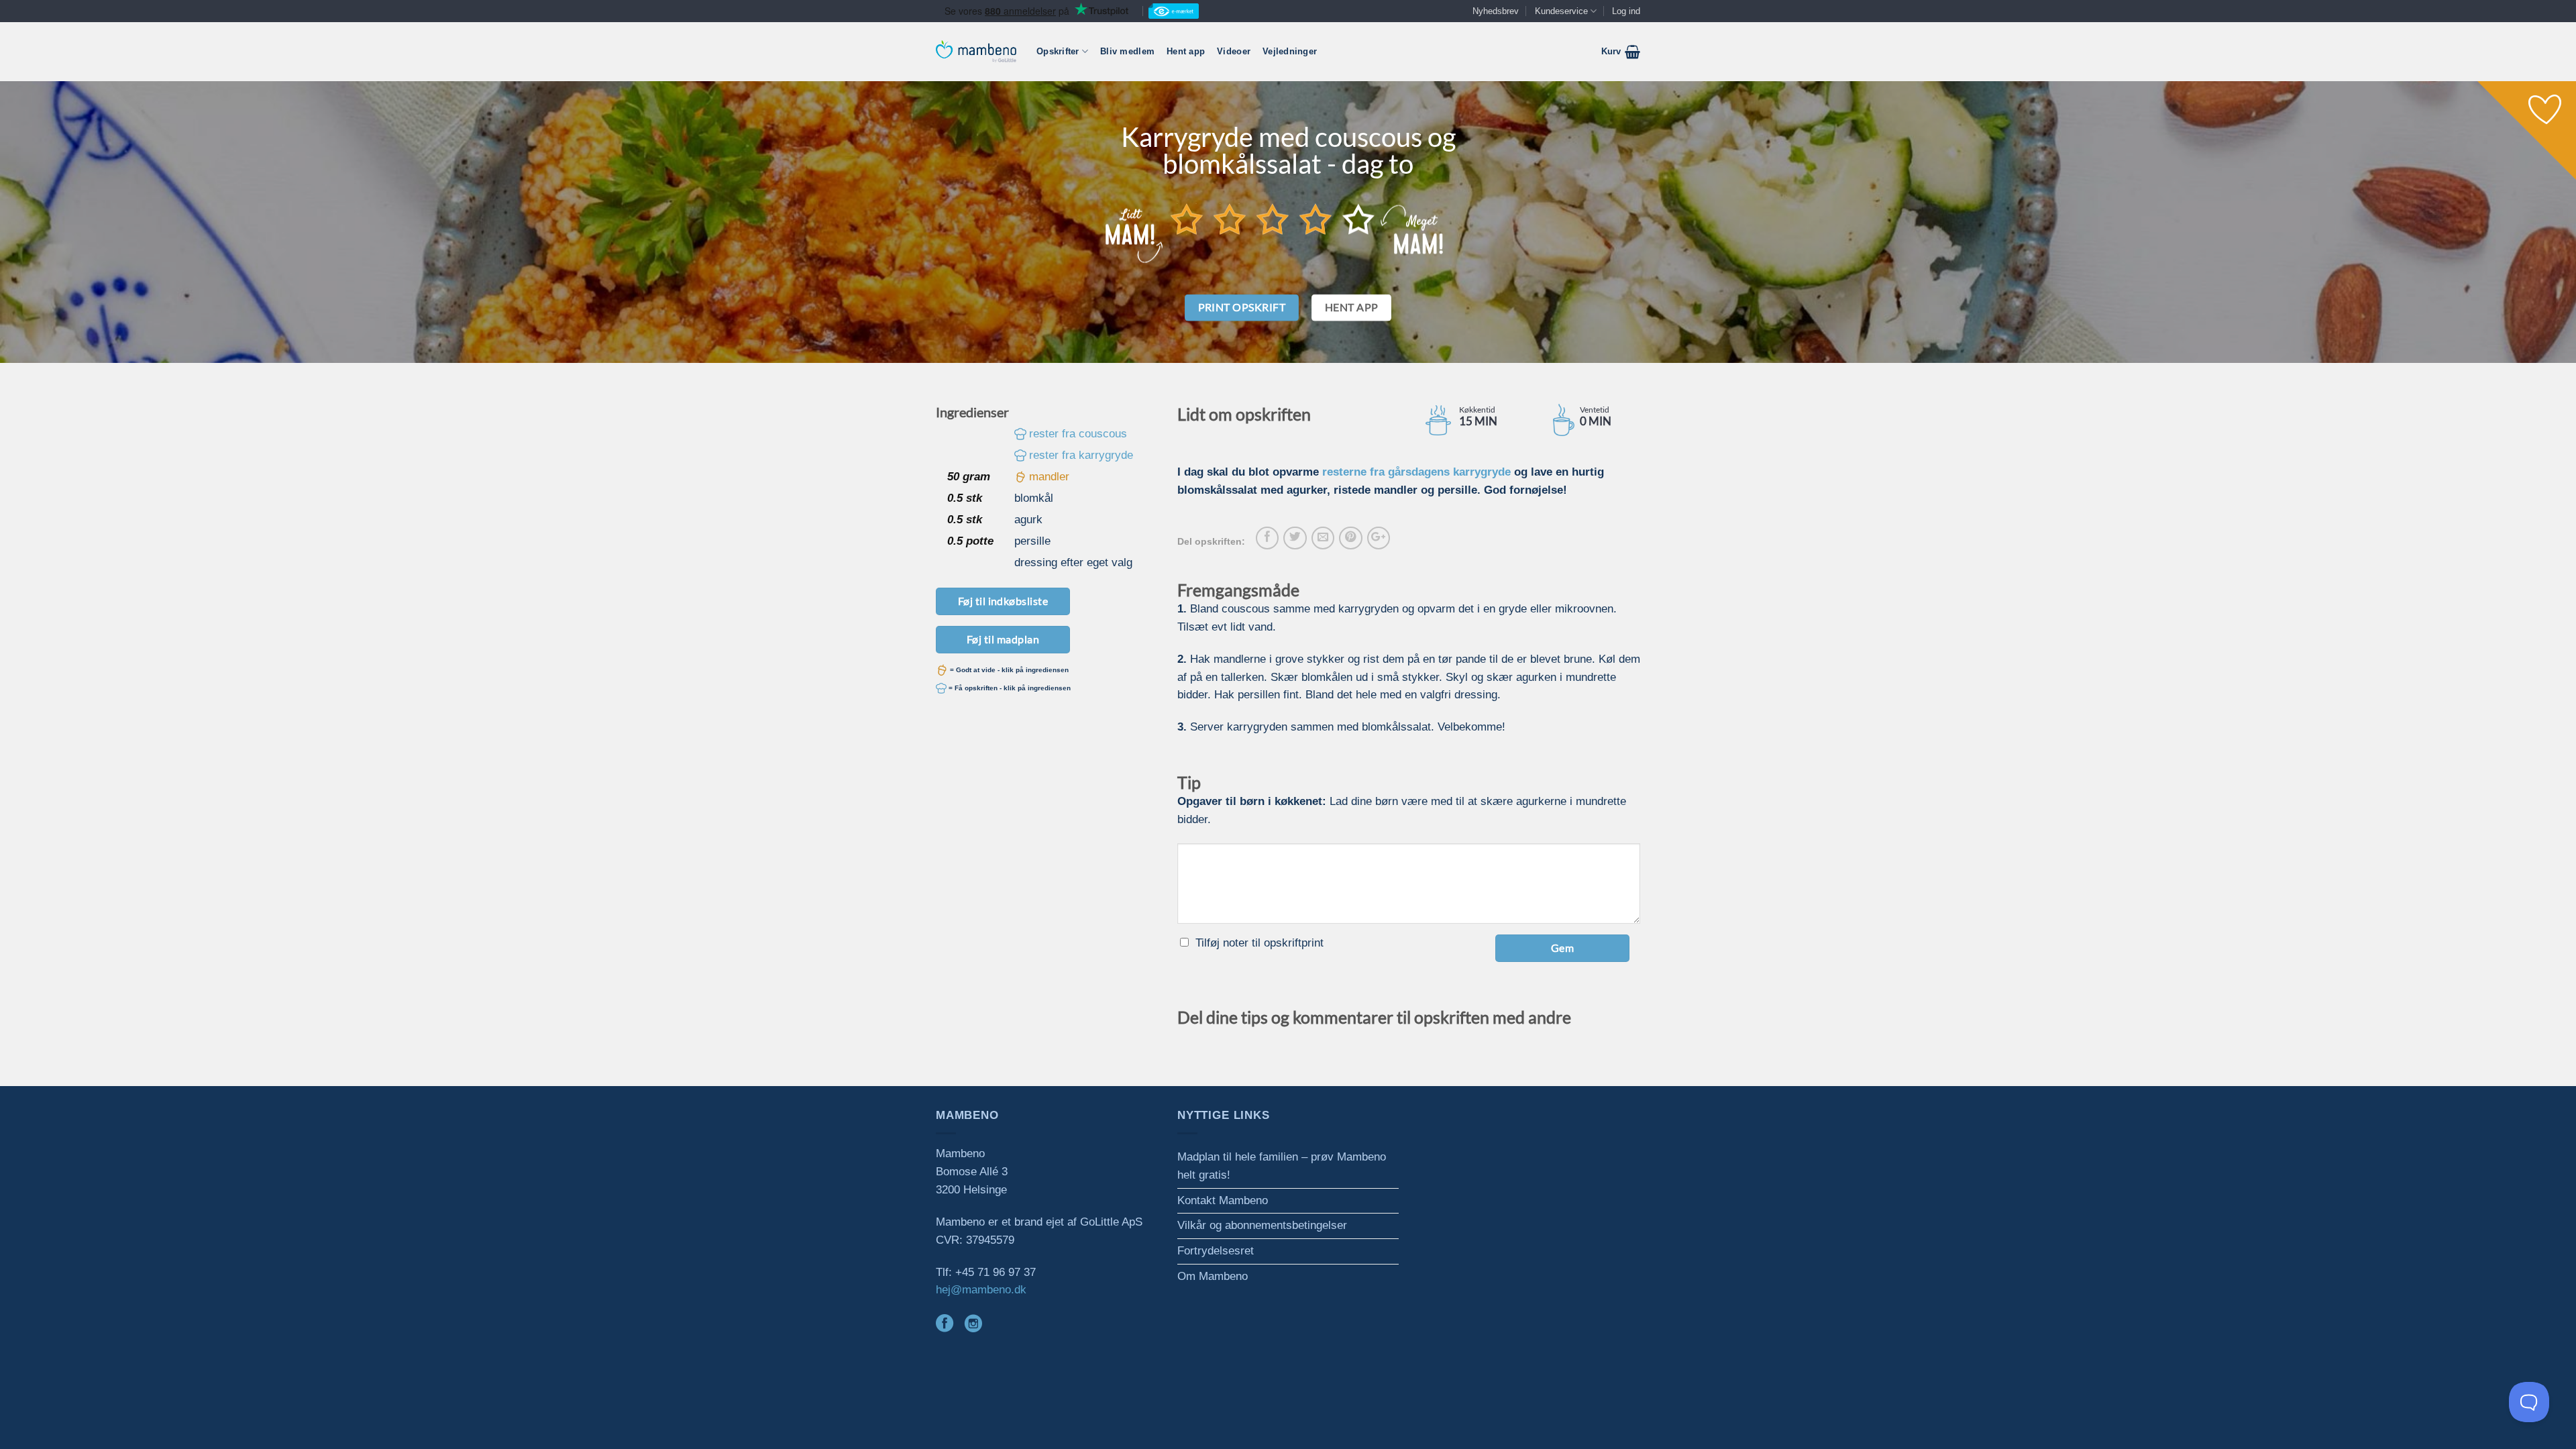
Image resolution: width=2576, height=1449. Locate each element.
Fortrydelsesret (1216, 1251)
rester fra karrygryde (1081, 455)
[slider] (1273, 219)
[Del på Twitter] (1295, 538)
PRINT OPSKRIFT (1242, 307)
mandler (1049, 477)
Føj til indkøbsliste (1003, 601)
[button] (1621, 52)
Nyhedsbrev (1496, 11)
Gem (1562, 948)
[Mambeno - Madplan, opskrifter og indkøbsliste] (976, 51)
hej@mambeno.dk (981, 1290)
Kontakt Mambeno (1223, 1200)
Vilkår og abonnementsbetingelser (1262, 1225)
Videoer (1234, 51)
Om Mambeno (1213, 1276)
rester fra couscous (1078, 434)
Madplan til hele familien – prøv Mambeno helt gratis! (1282, 1166)
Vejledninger (1290, 51)
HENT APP (1352, 307)
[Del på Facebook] (1267, 538)
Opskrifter (1058, 51)
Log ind (1626, 11)
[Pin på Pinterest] (1350, 538)
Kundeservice (1561, 11)
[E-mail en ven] (1323, 538)
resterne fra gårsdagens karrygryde (1416, 472)
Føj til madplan (1003, 639)
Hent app (1186, 51)
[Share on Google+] (1379, 538)
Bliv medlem (1127, 51)
